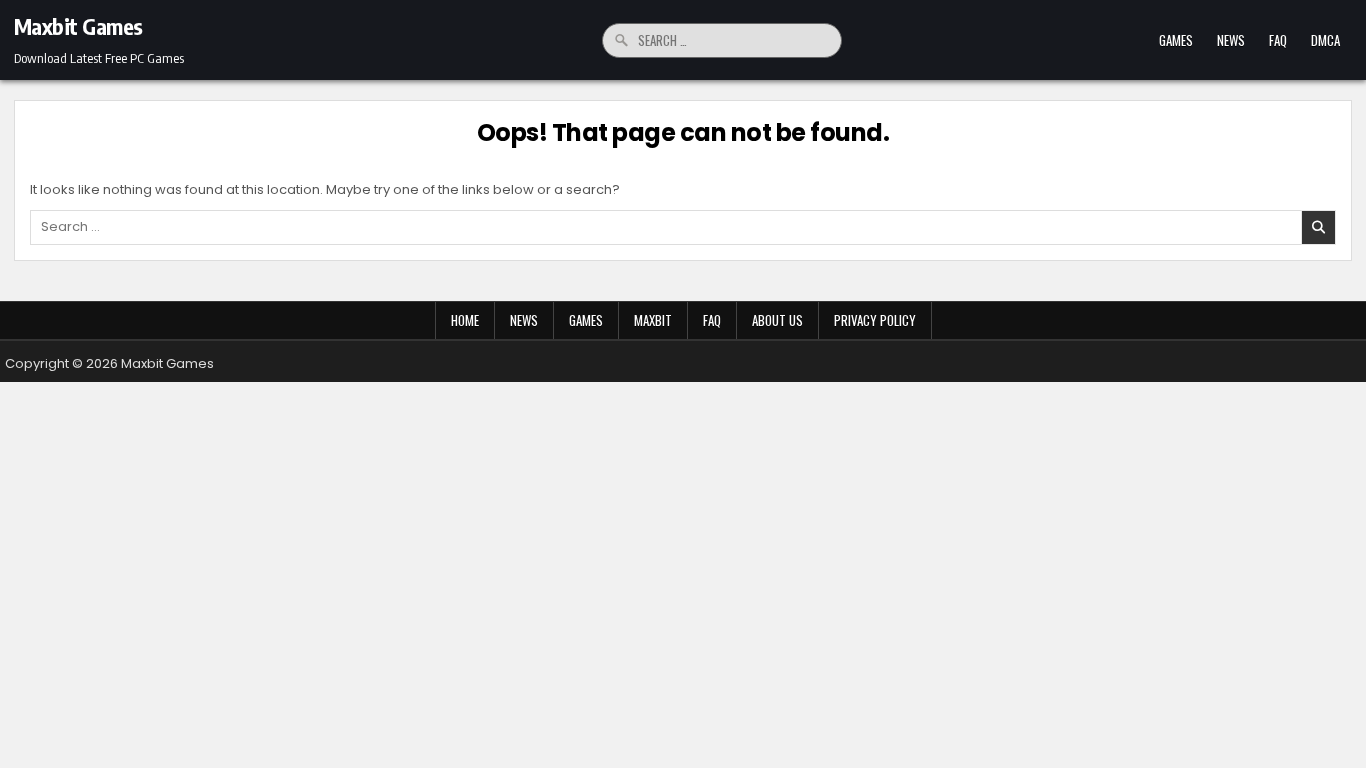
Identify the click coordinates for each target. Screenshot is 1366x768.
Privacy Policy (875, 320)
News (1231, 40)
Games (1176, 40)
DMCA (1325, 40)
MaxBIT (653, 320)
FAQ (1278, 40)
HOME (465, 320)
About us (777, 320)
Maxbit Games (78, 26)
